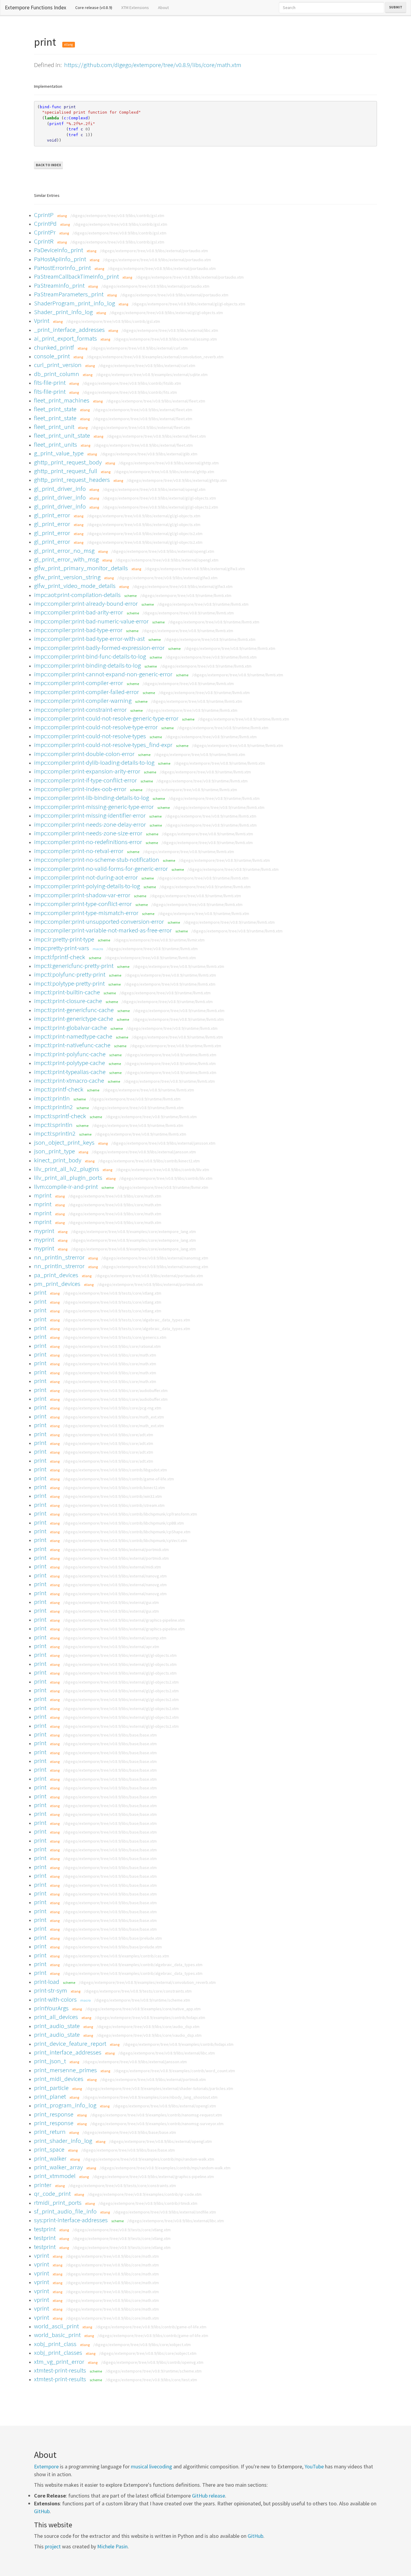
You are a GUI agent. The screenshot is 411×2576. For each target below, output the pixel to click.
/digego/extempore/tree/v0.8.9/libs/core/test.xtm (151, 2380)
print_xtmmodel (55, 2176)
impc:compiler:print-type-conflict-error (83, 904)
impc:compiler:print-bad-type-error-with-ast (89, 639)
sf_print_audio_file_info (65, 2211)
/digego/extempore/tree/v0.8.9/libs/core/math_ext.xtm (114, 1417)
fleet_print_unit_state (62, 435)
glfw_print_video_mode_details (75, 586)
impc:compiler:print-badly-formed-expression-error (99, 648)
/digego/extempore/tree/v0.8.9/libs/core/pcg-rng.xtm (112, 1408)
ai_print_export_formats (65, 338)
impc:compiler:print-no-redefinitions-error (88, 842)
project (53, 2546)
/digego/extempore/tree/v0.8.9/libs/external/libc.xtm (170, 330)
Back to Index (48, 165)
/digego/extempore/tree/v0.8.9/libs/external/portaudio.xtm (154, 251)
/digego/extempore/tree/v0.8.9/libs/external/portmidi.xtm (150, 1284)
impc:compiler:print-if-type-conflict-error (85, 780)
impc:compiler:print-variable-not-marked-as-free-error (103, 930)
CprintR (44, 241)
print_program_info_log (65, 2105)
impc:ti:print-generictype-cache (74, 1019)
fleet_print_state (55, 409)
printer (43, 2185)
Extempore (46, 2466)
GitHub (42, 2511)
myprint (44, 1231)
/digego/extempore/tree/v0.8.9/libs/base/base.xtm (110, 1735)
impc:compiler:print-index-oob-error (80, 789)
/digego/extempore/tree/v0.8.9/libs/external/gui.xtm (111, 1602)
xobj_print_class (55, 2344)
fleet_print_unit (54, 427)
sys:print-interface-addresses (71, 2220)
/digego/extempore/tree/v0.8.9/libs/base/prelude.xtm (113, 1938)
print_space (49, 2149)
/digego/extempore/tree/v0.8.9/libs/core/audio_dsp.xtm (148, 2027)
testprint (45, 2229)
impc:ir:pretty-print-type (64, 939)
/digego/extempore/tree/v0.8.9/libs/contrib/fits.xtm (130, 392)
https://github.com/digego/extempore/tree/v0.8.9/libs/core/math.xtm (153, 65)
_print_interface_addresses (69, 330)
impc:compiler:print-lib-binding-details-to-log (91, 798)
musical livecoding (151, 2466)
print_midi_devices (59, 2079)
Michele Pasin (112, 2546)
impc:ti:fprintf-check (60, 957)
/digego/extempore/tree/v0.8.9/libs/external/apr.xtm (111, 1647)
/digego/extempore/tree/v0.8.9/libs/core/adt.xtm (108, 1435)
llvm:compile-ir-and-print (66, 1187)
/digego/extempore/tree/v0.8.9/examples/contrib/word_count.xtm (174, 2071)
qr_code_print (52, 2194)
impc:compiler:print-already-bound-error (86, 603)
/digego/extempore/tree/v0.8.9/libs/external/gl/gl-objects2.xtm (160, 507)
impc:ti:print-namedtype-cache (73, 1036)
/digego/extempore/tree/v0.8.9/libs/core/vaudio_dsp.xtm (149, 2035)
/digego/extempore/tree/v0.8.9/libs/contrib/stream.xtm (114, 1505)
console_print (52, 356)
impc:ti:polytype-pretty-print (69, 983)
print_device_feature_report (70, 2044)
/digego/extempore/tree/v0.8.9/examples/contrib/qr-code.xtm (145, 2194)
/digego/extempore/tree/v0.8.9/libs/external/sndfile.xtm (165, 2212)
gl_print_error (52, 515)
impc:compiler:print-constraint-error (80, 710)
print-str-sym (51, 1990)
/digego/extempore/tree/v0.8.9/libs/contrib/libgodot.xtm (115, 1470)
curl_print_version (58, 365)
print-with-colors (55, 1999)
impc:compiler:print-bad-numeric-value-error (91, 621)
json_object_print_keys (64, 1142)
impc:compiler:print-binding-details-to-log (87, 665)
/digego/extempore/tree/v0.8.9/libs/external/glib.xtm (149, 454)
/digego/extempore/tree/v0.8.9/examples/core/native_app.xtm (143, 2009)
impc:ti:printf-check (59, 1089)
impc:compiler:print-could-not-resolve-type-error (96, 727)
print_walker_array (58, 2167)
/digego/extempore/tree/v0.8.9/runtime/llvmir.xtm (159, 940)
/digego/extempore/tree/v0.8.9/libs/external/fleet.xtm (156, 401)
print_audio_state (57, 2026)
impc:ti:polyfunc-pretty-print (70, 974)
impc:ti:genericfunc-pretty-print (74, 966)
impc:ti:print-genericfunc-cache (74, 1010)
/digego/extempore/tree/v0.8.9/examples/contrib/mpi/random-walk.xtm (149, 2159)
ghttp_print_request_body (68, 462)
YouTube (314, 2466)
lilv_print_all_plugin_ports (68, 1178)
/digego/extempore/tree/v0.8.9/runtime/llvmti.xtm (186, 595)
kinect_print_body (58, 1160)
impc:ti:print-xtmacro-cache (69, 1080)
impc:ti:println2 (53, 1107)
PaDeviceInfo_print (59, 250)
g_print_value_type (59, 453)
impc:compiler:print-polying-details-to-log (87, 886)
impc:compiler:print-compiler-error (79, 683)
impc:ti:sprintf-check (60, 1116)
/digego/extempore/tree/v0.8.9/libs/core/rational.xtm (112, 1346)
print (40, 1292)
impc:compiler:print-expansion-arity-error (87, 771)
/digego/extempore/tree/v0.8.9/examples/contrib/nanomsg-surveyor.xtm (157, 2124)
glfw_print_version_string (67, 577)
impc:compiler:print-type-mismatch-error (86, 913)
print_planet (50, 2096)
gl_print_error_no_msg (64, 551)
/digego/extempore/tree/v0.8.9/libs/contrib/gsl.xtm (117, 216)
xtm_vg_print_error (59, 2362)
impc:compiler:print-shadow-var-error (82, 895)
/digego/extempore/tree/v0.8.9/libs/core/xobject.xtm (142, 2345)
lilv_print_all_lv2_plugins (66, 1169)
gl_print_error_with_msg (66, 559)
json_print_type (54, 1151)
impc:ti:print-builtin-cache (67, 992)
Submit (396, 7)
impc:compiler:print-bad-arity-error (79, 612)
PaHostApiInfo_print (60, 259)
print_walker (50, 2158)
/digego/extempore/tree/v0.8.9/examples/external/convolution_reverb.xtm (155, 357)
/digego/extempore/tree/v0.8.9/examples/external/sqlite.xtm (152, 375)
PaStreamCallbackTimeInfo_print (76, 276)
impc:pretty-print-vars (62, 948)
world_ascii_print (56, 2326)
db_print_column (57, 374)
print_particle (51, 2088)
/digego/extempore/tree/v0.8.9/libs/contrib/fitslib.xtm (132, 383)
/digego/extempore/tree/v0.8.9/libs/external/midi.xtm (112, 1567)
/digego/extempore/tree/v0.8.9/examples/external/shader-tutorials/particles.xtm (159, 2088)
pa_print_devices (56, 1275)
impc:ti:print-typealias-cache (70, 1072)
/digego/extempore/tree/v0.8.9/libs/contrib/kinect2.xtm (149, 1161)
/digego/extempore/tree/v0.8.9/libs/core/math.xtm (115, 1196)
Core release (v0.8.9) (96, 7)
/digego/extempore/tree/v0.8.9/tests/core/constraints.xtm (138, 1991)
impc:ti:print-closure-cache (68, 1001)
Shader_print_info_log (63, 312)
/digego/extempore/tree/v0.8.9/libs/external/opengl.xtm (154, 489)
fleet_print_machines (62, 400)
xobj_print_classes (58, 2353)
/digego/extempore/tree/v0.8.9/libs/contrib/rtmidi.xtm (148, 2203)
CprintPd (45, 223)
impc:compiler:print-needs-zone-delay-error (90, 824)
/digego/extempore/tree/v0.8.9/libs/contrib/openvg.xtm (152, 2362)
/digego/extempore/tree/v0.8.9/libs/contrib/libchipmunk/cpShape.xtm (127, 1532)
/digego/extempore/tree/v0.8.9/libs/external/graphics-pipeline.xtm (124, 1620)
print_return (50, 2132)
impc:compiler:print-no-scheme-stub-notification (97, 860)
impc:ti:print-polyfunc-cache (70, 1054)
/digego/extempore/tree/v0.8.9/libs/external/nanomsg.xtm (155, 1258)
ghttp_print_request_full (66, 471)
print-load (47, 1982)
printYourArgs (51, 2008)
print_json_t (50, 2061)
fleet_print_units (56, 444)
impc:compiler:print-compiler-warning (83, 701)
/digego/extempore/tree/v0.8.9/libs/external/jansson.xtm (163, 1143)
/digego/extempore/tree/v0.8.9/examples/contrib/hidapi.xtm (150, 2018)
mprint (43, 1195)
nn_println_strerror (59, 1257)
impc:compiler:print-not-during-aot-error (86, 877)
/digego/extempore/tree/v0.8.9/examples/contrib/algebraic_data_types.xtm (133, 1965)
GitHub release (209, 2496)
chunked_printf (54, 347)
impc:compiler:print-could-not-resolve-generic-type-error (106, 718)
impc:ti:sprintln (53, 1125)
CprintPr (45, 232)
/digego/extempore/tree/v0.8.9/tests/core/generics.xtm (115, 1337)
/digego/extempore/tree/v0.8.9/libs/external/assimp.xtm (165, 339)
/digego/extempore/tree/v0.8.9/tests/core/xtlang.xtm (112, 1293)
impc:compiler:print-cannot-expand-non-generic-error (103, 674)
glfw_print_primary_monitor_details (81, 568)
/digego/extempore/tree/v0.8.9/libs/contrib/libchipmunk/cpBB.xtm (124, 1523)
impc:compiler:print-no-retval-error (79, 851)
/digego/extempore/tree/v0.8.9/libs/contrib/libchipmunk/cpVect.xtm (125, 1540)
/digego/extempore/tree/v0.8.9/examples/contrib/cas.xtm (116, 1956)
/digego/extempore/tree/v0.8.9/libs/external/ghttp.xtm (169, 463)
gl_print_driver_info (60, 489)
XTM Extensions (135, 8)
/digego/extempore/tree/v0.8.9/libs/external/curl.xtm (139, 348)
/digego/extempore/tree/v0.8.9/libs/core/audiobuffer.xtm (115, 1390)
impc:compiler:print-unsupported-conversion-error (99, 921)
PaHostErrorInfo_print (62, 268)
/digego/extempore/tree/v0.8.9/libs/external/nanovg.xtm (115, 1576)
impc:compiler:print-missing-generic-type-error (94, 807)
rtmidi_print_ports (58, 2203)
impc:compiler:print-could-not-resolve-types (90, 736)
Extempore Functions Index (36, 7)
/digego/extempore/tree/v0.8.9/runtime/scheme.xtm (142, 2000)
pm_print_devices (57, 1284)
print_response (54, 2114)
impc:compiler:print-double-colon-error (84, 754)
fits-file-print (50, 382)
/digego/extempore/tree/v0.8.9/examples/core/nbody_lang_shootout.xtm (150, 2097)
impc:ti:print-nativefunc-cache (72, 1045)
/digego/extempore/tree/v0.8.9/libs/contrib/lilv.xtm (162, 1170)
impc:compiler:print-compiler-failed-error (87, 692)
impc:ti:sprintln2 (55, 1133)
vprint (42, 2255)
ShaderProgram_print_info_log (74, 303)
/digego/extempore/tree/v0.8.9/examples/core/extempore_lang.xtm (133, 1231)
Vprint (42, 321)
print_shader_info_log (63, 2141)
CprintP (44, 215)
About (163, 8)
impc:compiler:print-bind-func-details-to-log (90, 656)
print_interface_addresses (68, 2052)
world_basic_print (57, 2335)
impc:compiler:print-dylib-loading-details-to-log (94, 762)
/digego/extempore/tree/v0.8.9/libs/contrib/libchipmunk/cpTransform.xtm (130, 1514)
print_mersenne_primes (65, 2070)
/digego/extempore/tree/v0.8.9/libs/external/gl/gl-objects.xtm (189, 304)
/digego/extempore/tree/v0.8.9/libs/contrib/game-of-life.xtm (119, 1479)
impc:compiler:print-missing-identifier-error (90, 815)
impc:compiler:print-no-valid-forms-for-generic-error (101, 869)
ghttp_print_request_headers (72, 480)
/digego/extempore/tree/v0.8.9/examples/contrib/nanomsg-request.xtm (156, 2115)
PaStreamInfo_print (59, 285)
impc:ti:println (52, 1098)
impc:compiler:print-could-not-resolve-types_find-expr (103, 745)
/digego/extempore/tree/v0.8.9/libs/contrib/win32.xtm (113, 1496)
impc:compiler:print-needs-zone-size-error (88, 833)
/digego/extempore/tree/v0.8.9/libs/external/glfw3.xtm (195, 569)
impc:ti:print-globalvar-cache (70, 1028)
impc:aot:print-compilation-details (77, 595)
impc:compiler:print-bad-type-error (78, 630)
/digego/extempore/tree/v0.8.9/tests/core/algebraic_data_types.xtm (127, 1320)
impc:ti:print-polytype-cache (70, 1063)
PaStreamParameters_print (69, 294)
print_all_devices (56, 2017)
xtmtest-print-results (60, 2370)
